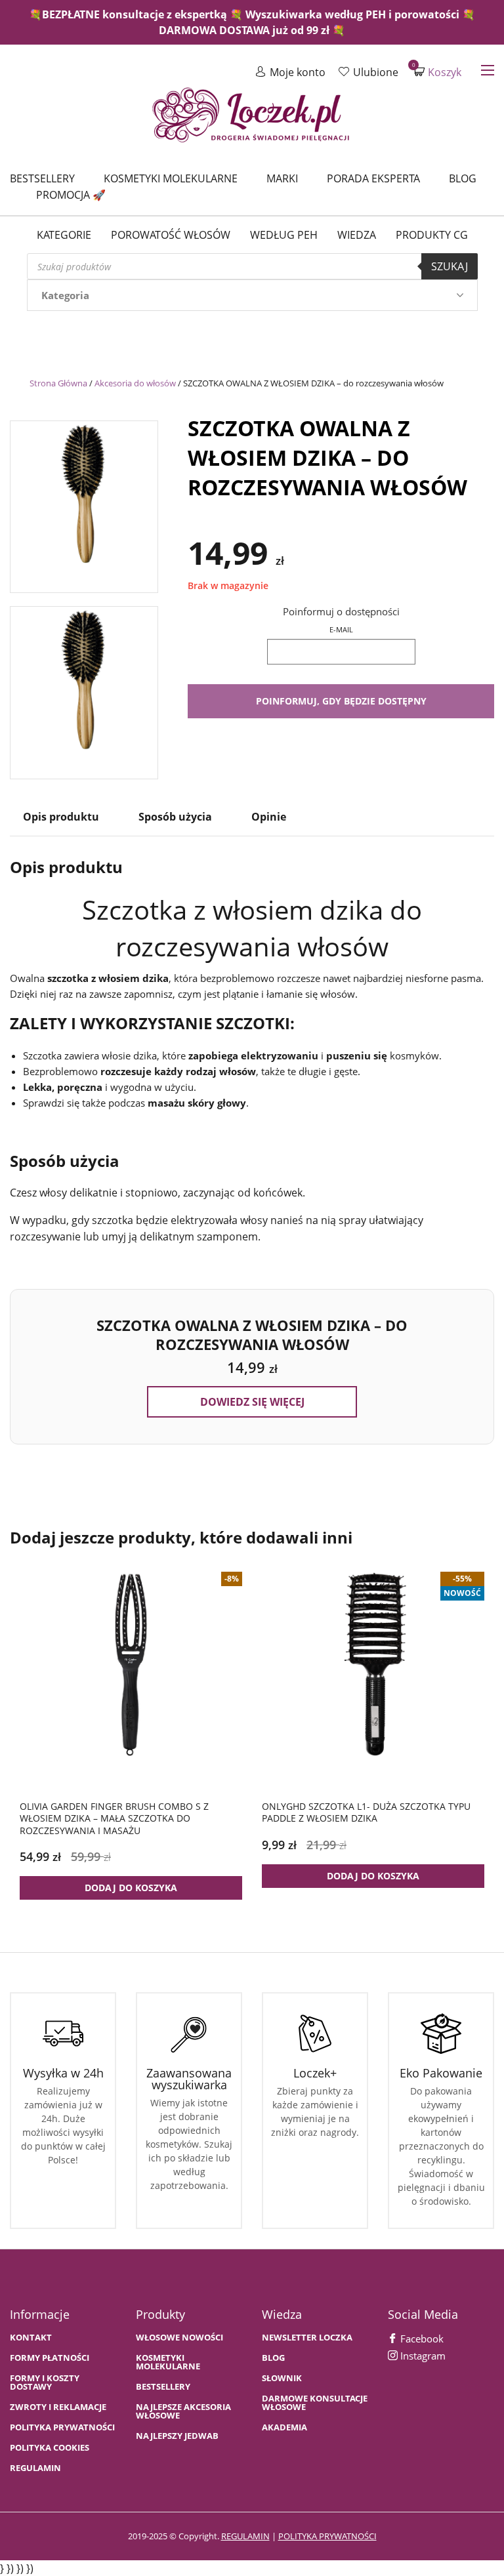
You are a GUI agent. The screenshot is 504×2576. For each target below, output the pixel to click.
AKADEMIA (284, 2427)
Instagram (422, 2356)
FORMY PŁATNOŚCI (50, 2358)
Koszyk (438, 72)
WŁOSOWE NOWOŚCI (179, 2338)
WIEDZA (357, 235)
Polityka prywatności (62, 2427)
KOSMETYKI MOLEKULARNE (168, 2362)
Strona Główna (58, 383)
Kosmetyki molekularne (171, 178)
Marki (282, 178)
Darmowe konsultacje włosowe (315, 2403)
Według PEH (284, 235)
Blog (463, 178)
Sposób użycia (175, 817)
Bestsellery (42, 178)
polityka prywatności (327, 2536)
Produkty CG (432, 235)
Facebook (421, 2339)
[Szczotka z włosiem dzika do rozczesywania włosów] (84, 503)
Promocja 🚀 (71, 195)
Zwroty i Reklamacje (58, 2407)
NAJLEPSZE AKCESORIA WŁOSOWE (183, 2411)
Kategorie (64, 235)
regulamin (245, 2536)
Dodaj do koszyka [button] (131, 1888)
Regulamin (35, 2468)
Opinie (269, 817)
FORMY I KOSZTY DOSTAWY (45, 2382)
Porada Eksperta (373, 178)
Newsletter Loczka (307, 2338)
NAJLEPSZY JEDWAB (177, 2436)
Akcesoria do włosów (135, 383)
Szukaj (450, 266)
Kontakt (31, 2338)
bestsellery (163, 2387)
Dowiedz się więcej (252, 1402)
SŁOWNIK (282, 2378)
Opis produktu (61, 817)
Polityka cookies (50, 2448)
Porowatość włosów (171, 235)
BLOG (273, 2358)
